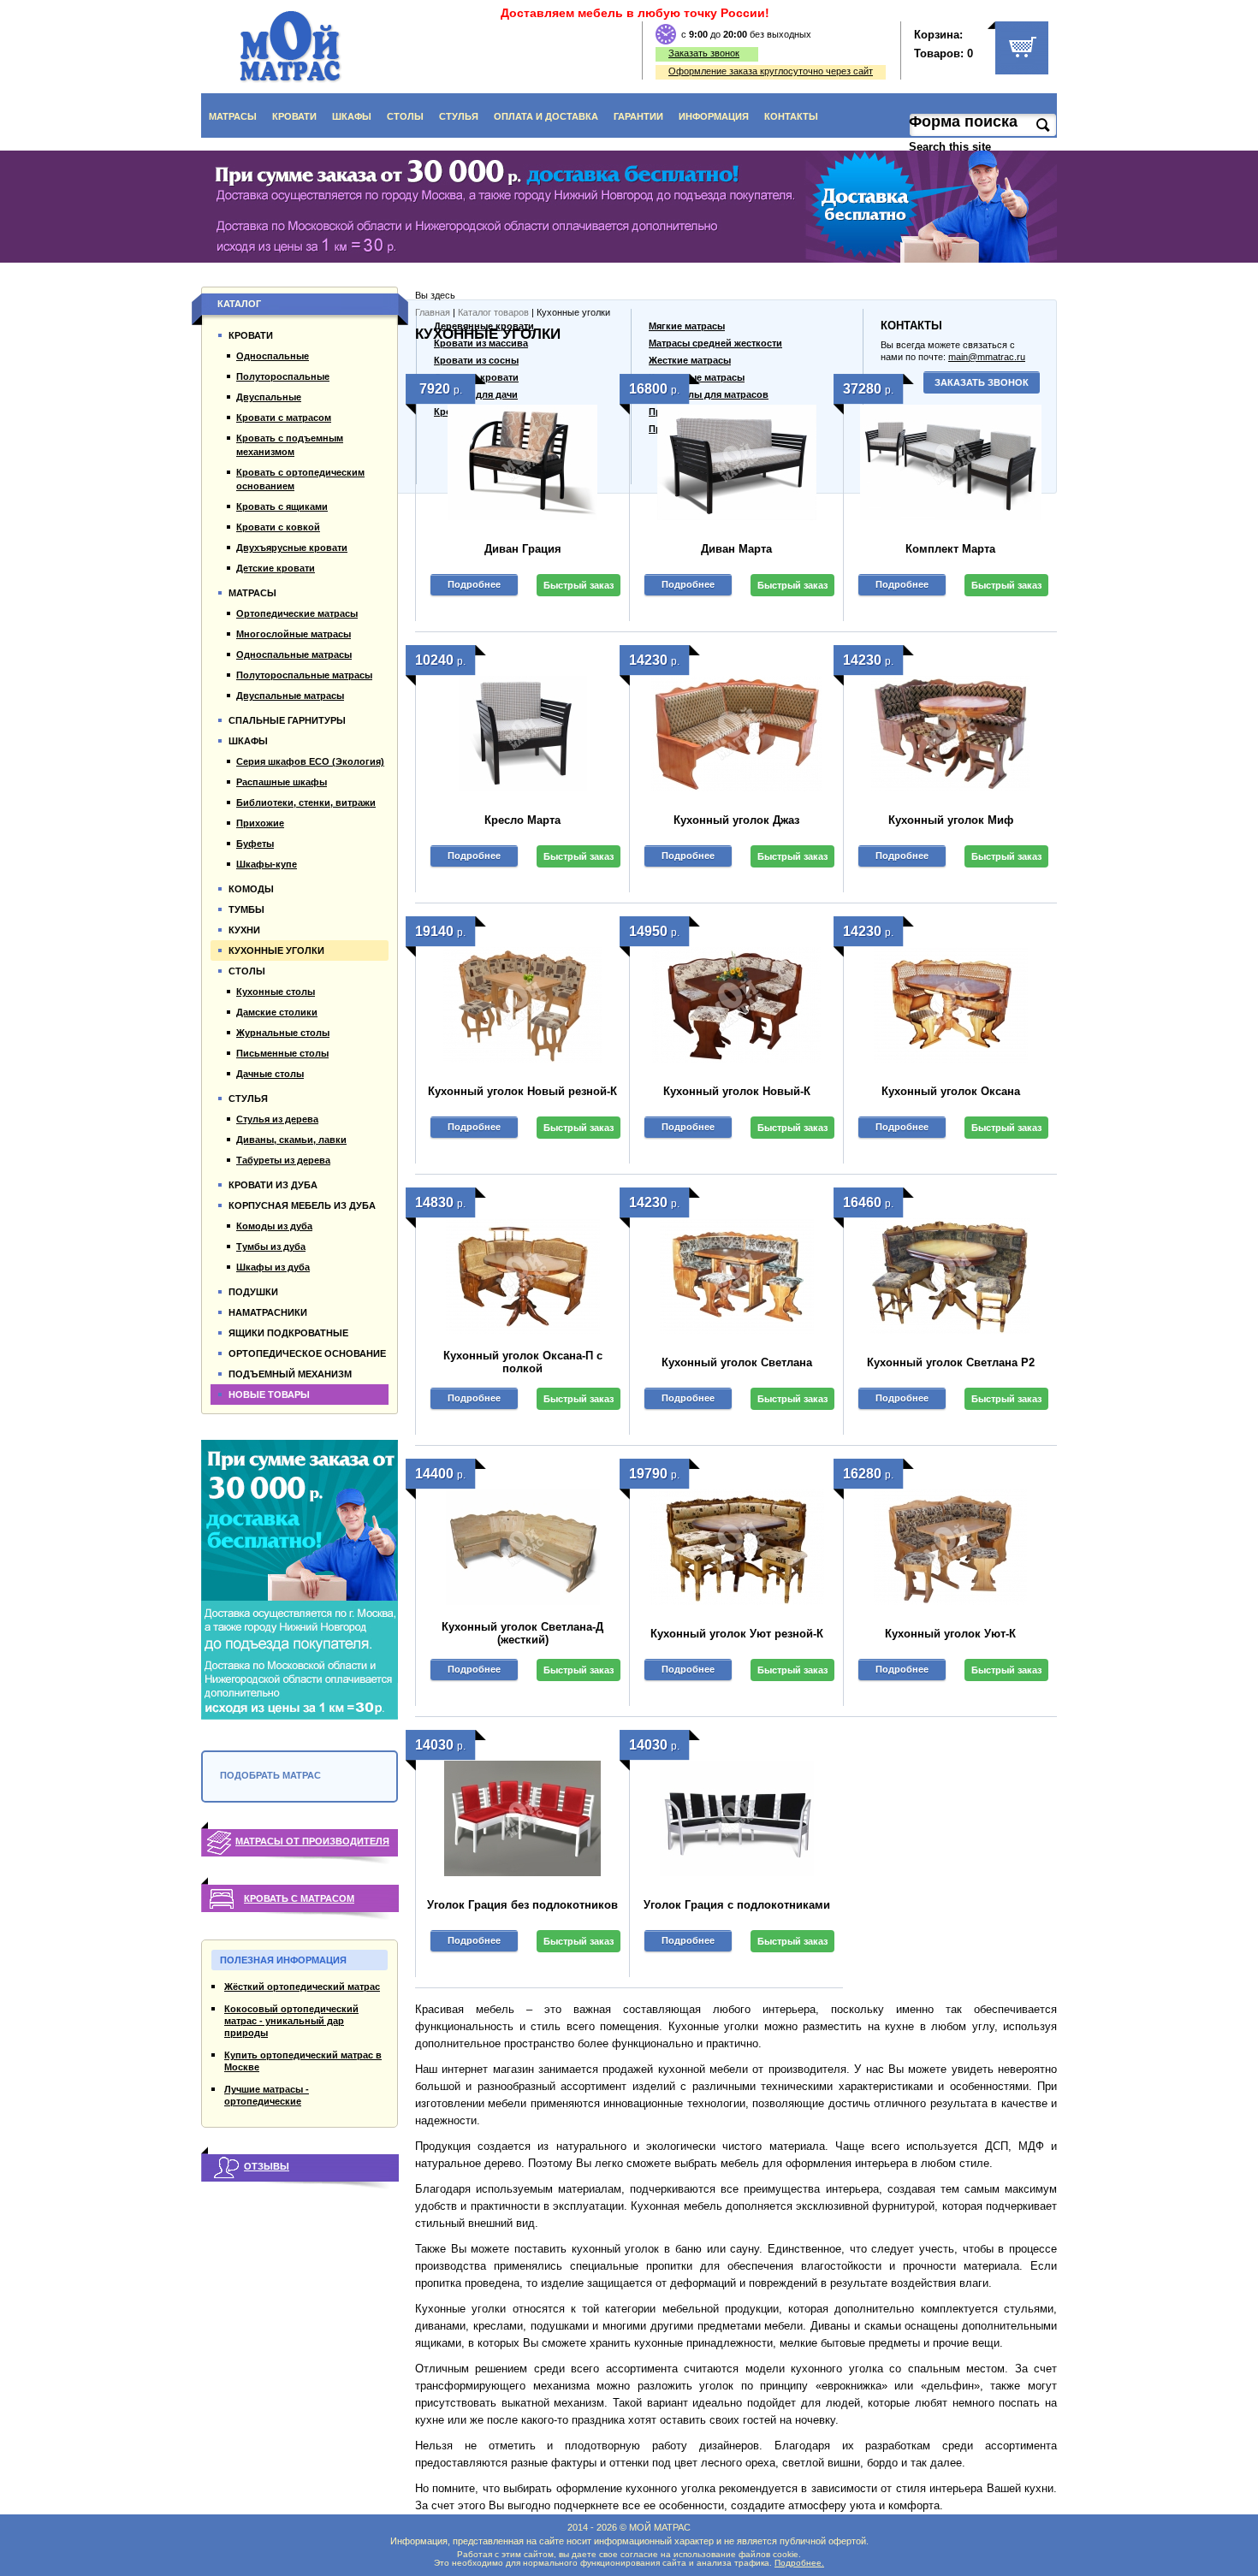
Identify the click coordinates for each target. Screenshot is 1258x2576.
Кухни (244, 930)
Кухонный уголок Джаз (736, 820)
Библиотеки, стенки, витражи (306, 802)
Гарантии (638, 116)
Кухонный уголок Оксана (951, 1091)
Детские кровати (276, 568)
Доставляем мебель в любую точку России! (635, 13)
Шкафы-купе (267, 864)
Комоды (251, 889)
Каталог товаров (493, 312)
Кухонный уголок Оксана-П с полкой (523, 1362)
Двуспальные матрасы (290, 696)
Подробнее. (799, 2563)
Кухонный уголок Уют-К (950, 1634)
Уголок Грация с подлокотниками (737, 1905)
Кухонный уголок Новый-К (737, 1091)
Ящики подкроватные (288, 1333)
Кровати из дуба (273, 1185)
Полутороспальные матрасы (304, 675)
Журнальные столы (283, 1033)
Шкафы (352, 116)
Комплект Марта (950, 549)
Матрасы (233, 116)
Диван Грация (523, 549)
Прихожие (260, 823)
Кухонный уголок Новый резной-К (522, 1091)
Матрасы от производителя (312, 1841)
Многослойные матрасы (294, 634)
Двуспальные (269, 397)
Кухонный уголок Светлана (737, 1362)
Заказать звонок (704, 53)
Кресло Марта (522, 820)
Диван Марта (736, 549)
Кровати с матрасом (284, 417)
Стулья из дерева (277, 1119)
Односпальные (273, 356)
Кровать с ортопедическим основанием (300, 479)
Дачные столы (270, 1074)
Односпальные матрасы (294, 654)
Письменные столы (282, 1053)
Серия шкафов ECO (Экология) (310, 761)
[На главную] (291, 47)
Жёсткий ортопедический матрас (302, 1987)
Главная (433, 312)
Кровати (294, 116)
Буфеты (255, 844)
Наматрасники (268, 1312)
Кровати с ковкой (278, 527)
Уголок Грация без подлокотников (522, 1905)
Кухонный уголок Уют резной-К (737, 1634)
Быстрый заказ (579, 585)
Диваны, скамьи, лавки (291, 1140)
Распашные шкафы (282, 782)
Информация (714, 116)
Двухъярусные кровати (292, 548)
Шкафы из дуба (273, 1267)
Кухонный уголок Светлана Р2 (951, 1362)
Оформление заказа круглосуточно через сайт (771, 71)
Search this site (952, 147)
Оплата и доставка (546, 116)
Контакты (791, 116)
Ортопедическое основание (307, 1353)
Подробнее (474, 584)
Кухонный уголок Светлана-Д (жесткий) (522, 1633)
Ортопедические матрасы (297, 613)
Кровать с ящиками (282, 506)
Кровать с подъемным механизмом (290, 445)
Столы (405, 116)
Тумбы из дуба (271, 1247)
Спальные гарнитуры (287, 720)
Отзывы (267, 2166)
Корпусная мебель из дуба (302, 1205)
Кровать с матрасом (299, 1898)
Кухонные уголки (276, 950)
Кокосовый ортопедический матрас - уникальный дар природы (291, 2021)
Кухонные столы (276, 992)
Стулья (459, 116)
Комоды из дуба (274, 1226)
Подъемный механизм (290, 1374)
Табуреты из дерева (283, 1160)
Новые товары (269, 1395)
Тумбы (246, 909)
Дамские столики (277, 1012)
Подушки (253, 1292)
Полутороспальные (283, 376)
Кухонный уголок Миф (951, 820)
